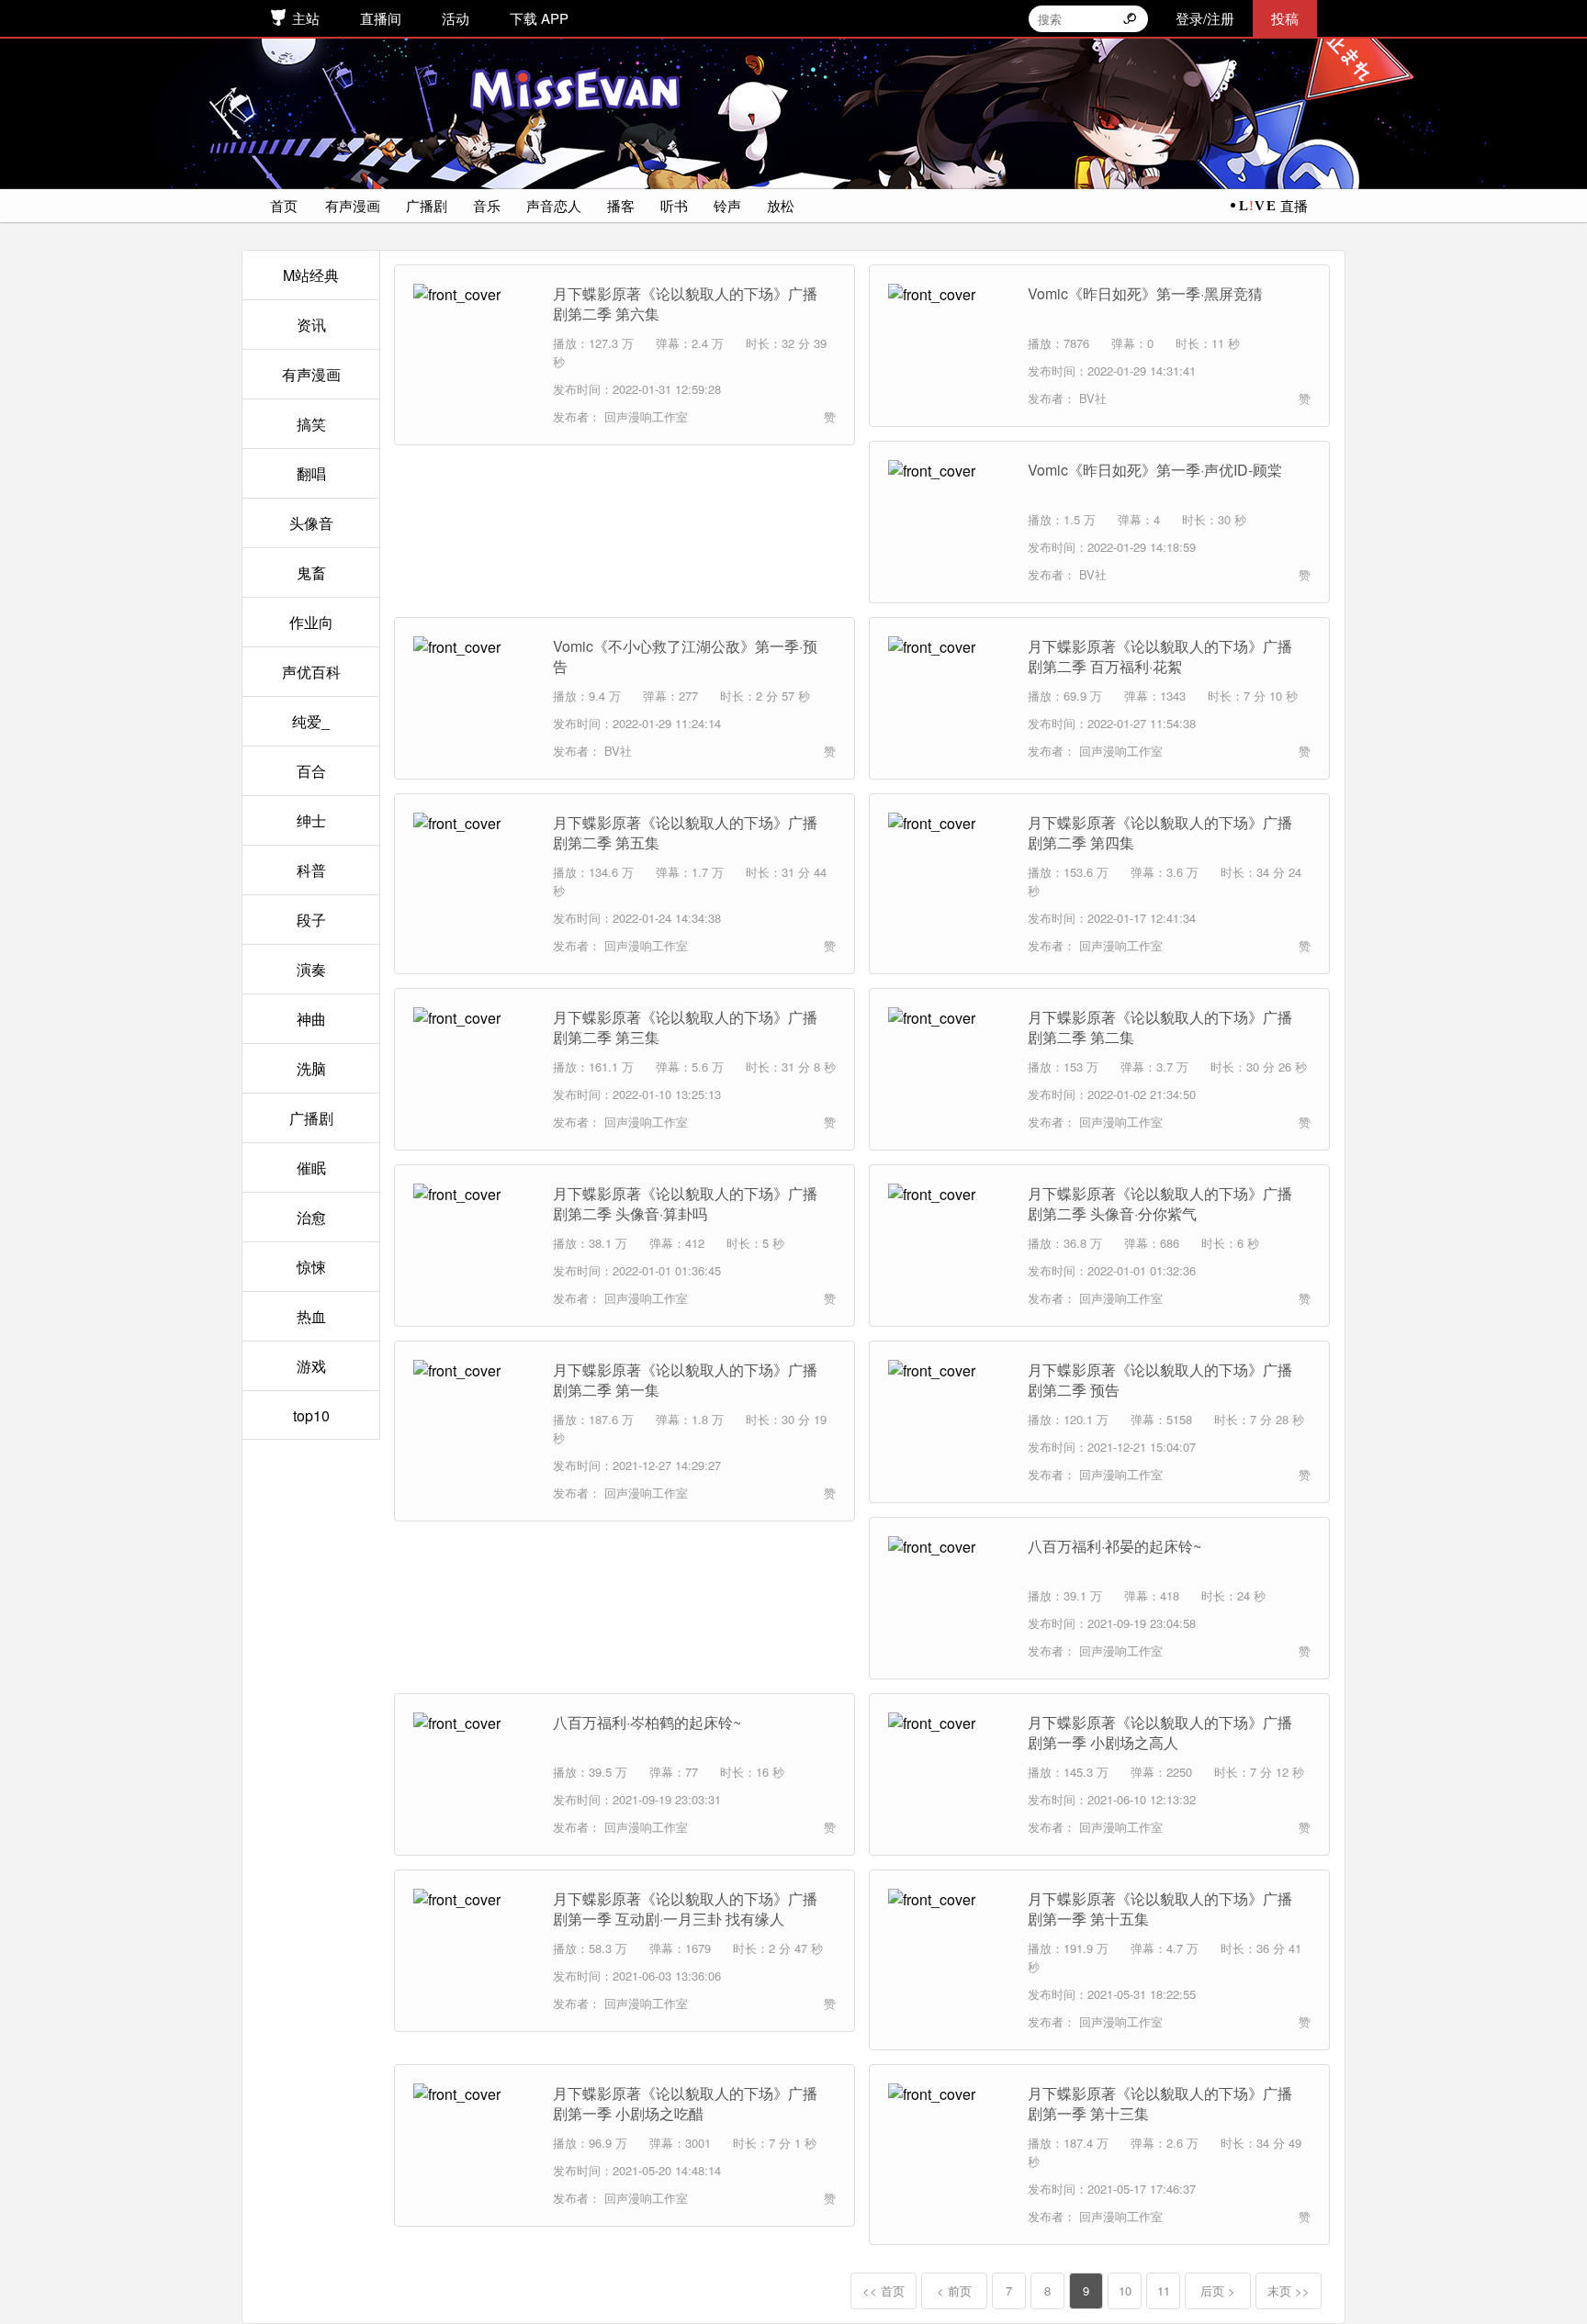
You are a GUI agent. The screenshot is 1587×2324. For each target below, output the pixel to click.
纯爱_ (311, 721)
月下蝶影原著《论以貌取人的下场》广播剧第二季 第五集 (685, 833)
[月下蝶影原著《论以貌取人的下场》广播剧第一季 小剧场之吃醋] (474, 2144)
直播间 (381, 18)
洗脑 (311, 1068)
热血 (311, 1316)
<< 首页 (884, 2290)
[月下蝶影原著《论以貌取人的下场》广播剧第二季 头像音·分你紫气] (949, 1244)
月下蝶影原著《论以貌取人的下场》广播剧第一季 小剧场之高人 (1160, 1733)
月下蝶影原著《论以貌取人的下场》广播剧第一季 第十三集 (1160, 2104)
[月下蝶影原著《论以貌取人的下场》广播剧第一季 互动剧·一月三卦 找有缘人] (474, 1949)
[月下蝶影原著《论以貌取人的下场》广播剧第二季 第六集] (474, 344)
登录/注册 (1205, 18)
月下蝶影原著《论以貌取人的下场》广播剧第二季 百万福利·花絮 (1160, 657)
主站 (306, 18)
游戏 (311, 1366)
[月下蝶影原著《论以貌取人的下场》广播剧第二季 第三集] (474, 1068)
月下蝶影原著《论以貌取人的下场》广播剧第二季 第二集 (1160, 1027)
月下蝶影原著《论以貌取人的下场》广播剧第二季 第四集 (1160, 833)
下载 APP (539, 18)
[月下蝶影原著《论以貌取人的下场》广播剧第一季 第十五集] (949, 1949)
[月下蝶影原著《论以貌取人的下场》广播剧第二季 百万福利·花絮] (949, 697)
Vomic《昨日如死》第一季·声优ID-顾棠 (1155, 470)
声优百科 (311, 672)
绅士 (311, 820)
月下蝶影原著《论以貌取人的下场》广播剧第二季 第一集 (685, 1380)
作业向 (311, 622)
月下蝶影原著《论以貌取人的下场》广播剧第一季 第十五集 (1160, 1909)
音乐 (487, 205)
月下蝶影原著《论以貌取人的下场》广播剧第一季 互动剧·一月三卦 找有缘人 (685, 1909)
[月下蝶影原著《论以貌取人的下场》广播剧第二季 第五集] (474, 873)
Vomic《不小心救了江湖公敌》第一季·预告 (685, 657)
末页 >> (1289, 2290)
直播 (1294, 205)
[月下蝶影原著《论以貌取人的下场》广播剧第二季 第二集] (949, 1068)
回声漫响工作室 (644, 416)
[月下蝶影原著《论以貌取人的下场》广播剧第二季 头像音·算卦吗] (474, 1244)
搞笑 (311, 424)
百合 (311, 771)
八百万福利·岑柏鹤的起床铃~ (647, 1723)
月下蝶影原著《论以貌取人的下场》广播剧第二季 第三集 (685, 1027)
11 (1164, 2290)
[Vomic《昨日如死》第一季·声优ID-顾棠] (949, 521)
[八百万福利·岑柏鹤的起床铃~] (474, 1773)
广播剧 (427, 205)
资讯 (311, 325)
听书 (674, 205)
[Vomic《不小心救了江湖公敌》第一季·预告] (474, 697)
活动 (456, 18)
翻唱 (311, 473)
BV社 (1091, 398)
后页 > (1218, 2290)
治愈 (311, 1217)
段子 (311, 920)
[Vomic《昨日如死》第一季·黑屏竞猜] (949, 344)
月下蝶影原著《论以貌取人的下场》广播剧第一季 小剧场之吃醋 (685, 2104)
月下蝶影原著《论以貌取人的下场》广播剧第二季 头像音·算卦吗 (685, 1204)
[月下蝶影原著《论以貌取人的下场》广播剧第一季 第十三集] (949, 2144)
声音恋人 (554, 205)
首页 (284, 205)
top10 (311, 1415)
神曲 (311, 1019)
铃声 (727, 205)
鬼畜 (311, 573)
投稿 (1285, 18)
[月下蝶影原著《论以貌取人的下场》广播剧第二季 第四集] (949, 873)
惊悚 (311, 1267)
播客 (621, 205)
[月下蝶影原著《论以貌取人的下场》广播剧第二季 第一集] (474, 1420)
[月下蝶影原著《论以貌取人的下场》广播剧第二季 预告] (949, 1420)
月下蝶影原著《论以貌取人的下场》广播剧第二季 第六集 (685, 304)
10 (1125, 2290)
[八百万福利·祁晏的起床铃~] (949, 1597)
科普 (311, 870)
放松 (781, 205)
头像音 (311, 523)
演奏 (311, 969)
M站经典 (311, 275)
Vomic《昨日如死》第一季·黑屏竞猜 (1145, 294)
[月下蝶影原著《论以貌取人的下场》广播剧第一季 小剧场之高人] (949, 1773)
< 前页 (954, 2290)
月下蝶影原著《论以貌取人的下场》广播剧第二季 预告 (1160, 1380)
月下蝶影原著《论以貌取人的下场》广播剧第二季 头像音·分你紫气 (1160, 1204)
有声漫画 (353, 205)
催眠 (311, 1168)
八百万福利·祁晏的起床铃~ (1114, 1546)
